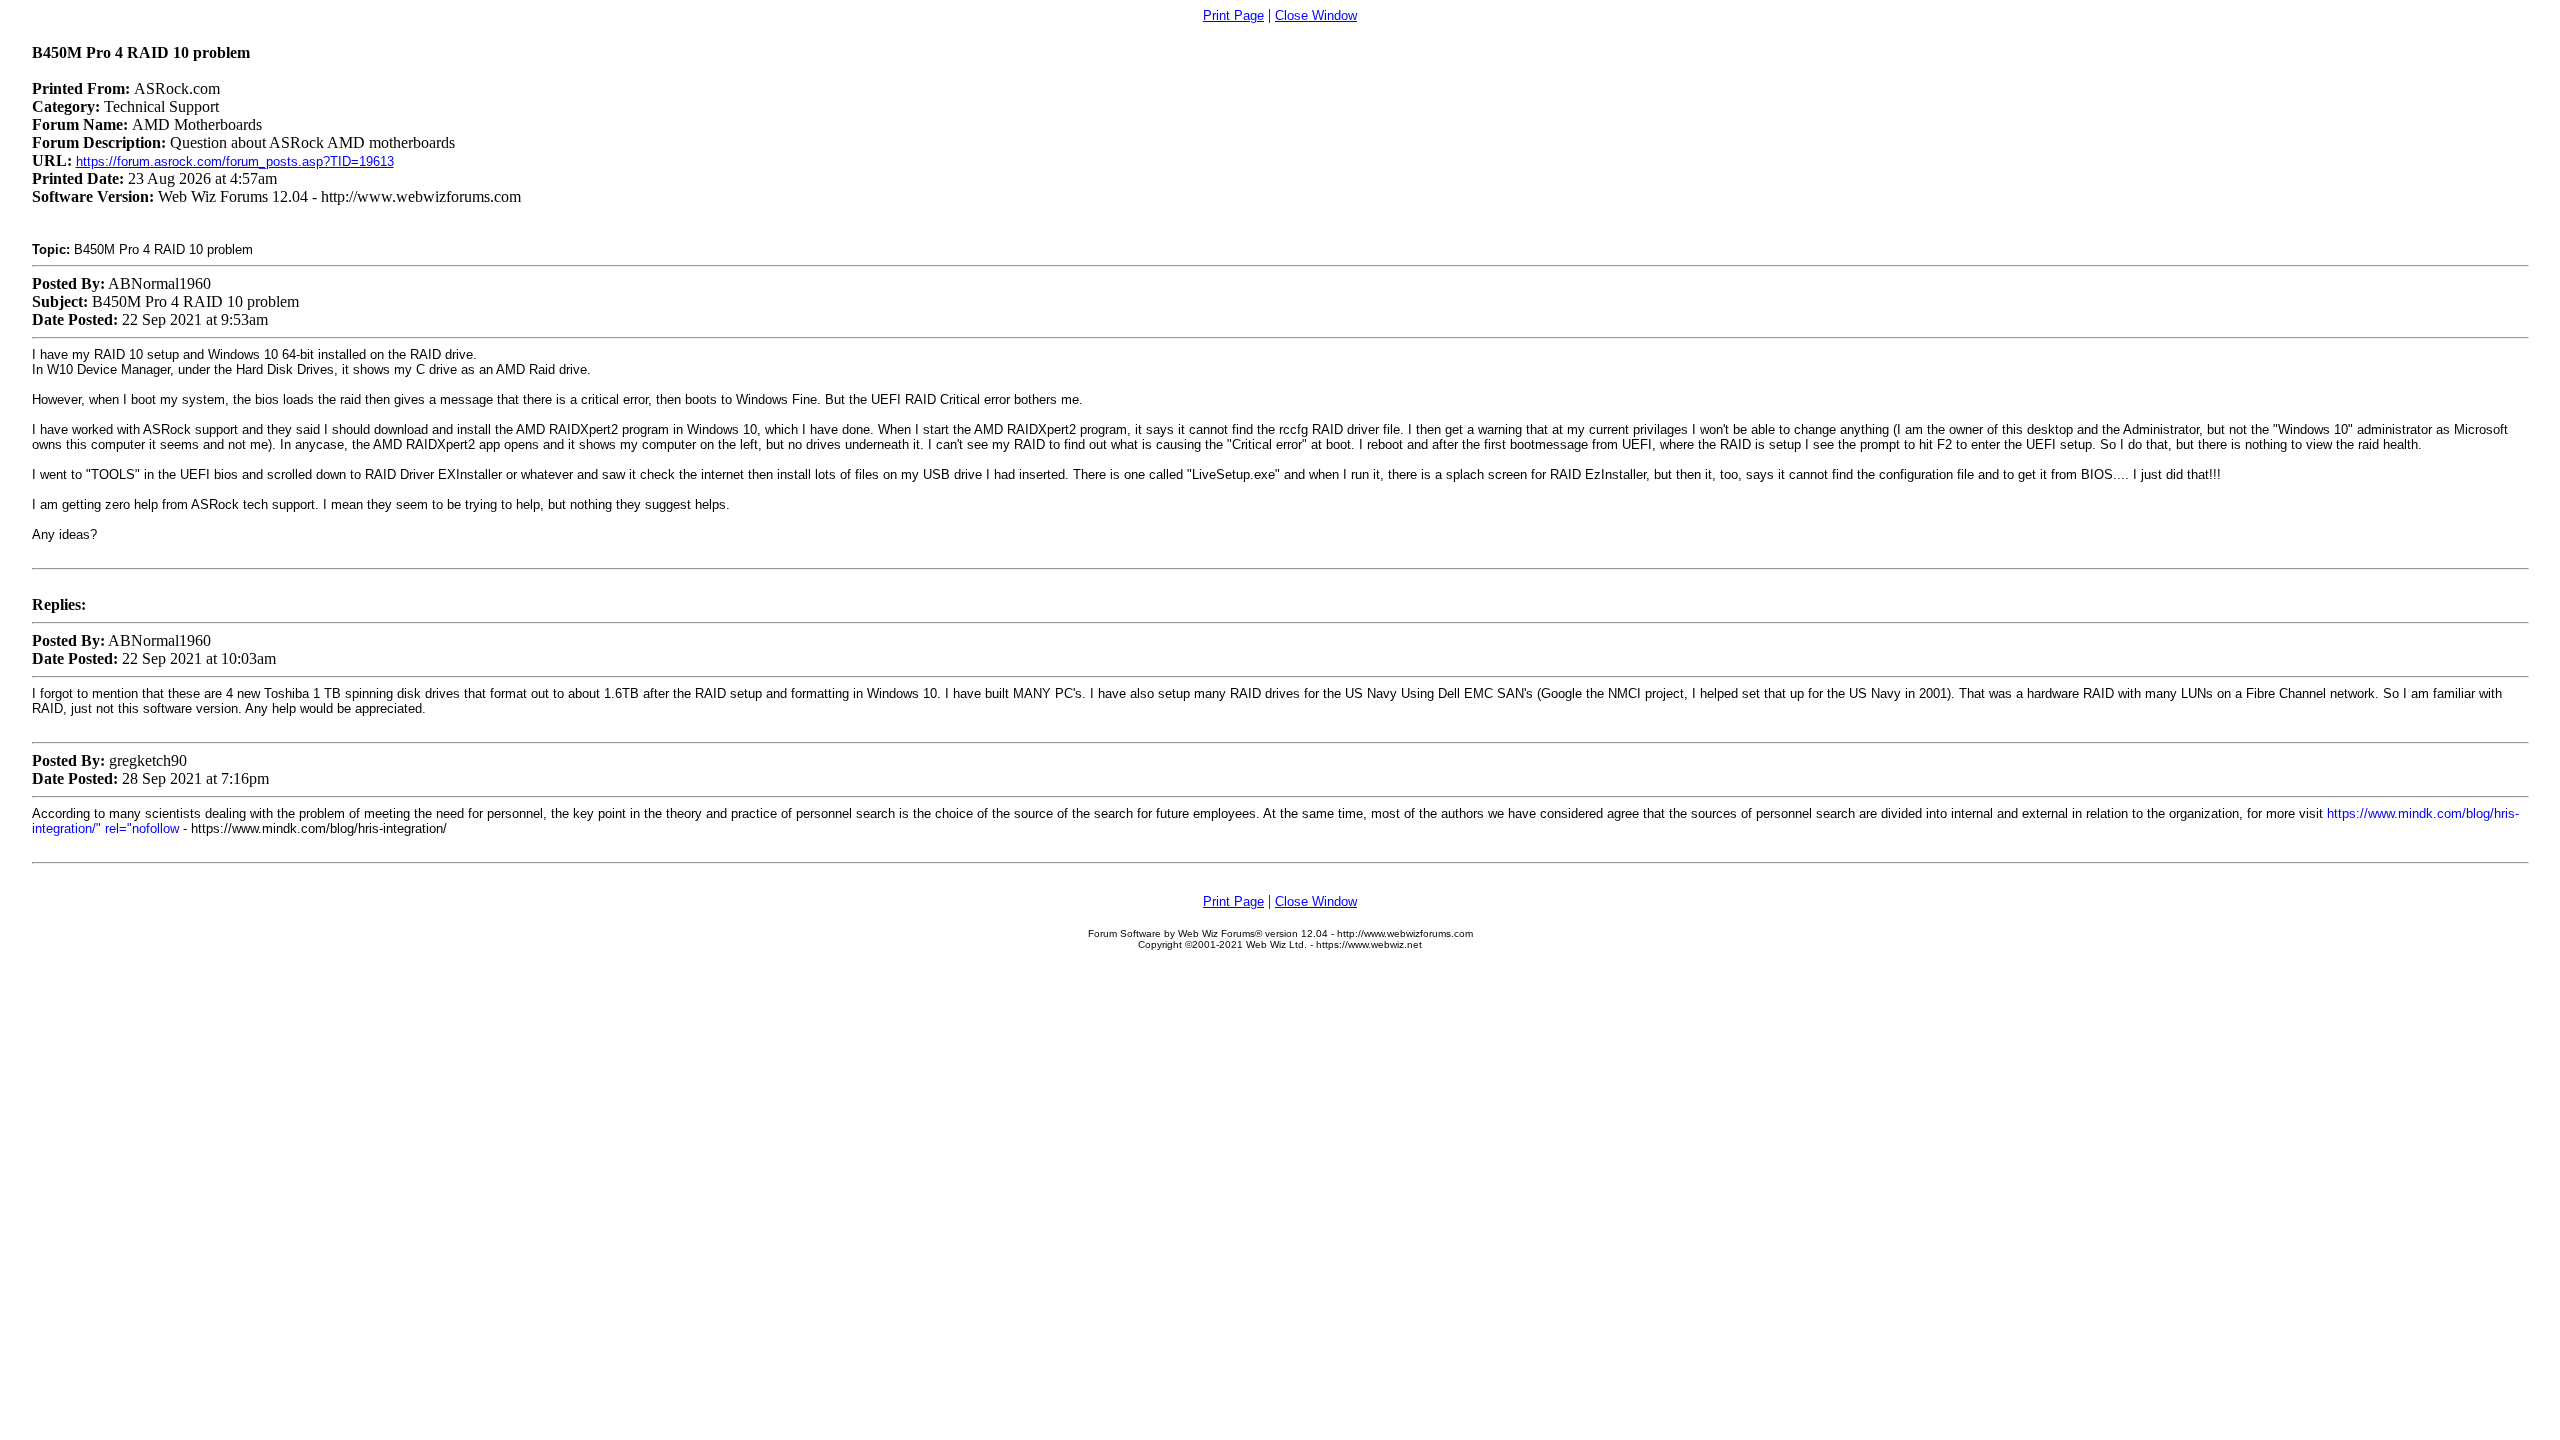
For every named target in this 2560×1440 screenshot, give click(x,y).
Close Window (1316, 15)
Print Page (1233, 15)
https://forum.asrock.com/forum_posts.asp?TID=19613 (235, 161)
